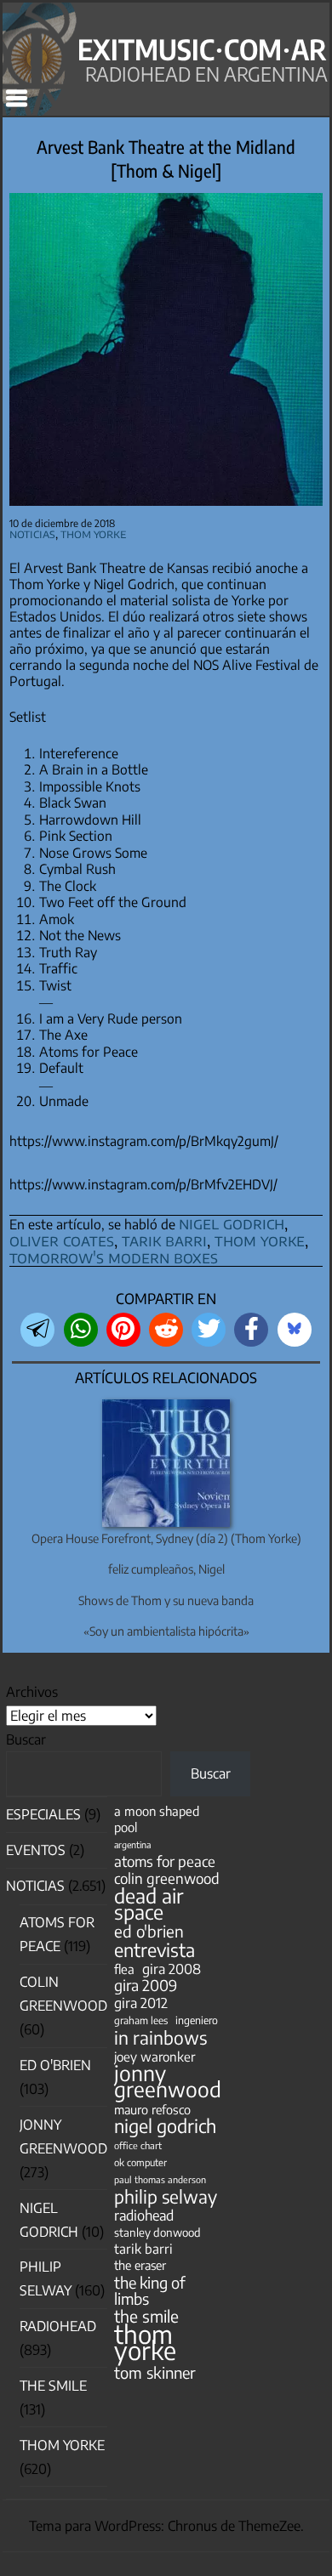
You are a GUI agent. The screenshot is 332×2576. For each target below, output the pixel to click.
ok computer (140, 2162)
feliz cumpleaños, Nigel (166, 1569)
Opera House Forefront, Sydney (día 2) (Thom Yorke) (166, 1538)
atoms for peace (165, 1861)
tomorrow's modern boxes (114, 1257)
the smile (146, 2316)
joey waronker (155, 2056)
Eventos (36, 1850)
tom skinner (155, 2372)
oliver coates (62, 1240)
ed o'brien (149, 1931)
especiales (43, 1814)
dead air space (149, 1904)
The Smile (53, 2386)
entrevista (155, 1950)
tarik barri (164, 1240)
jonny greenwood (168, 2081)
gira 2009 (146, 1986)
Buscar (26, 1739)
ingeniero (197, 2020)
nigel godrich (232, 1223)
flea (124, 1969)
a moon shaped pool (157, 1819)
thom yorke (260, 1240)
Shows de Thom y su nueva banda (166, 1600)
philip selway (166, 2196)
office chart (138, 2145)
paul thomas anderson (160, 2179)
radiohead (144, 2215)
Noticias (32, 533)
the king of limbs (150, 2290)
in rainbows (160, 2037)
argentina (132, 1844)
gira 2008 (172, 1969)
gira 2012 (141, 2003)
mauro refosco (152, 2109)
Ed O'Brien (55, 2065)
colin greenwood (167, 1878)
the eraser (140, 2265)
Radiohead (58, 2326)
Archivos (32, 1692)
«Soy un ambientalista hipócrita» (166, 1631)
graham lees (141, 2020)
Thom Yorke (93, 533)
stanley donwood (157, 2232)
